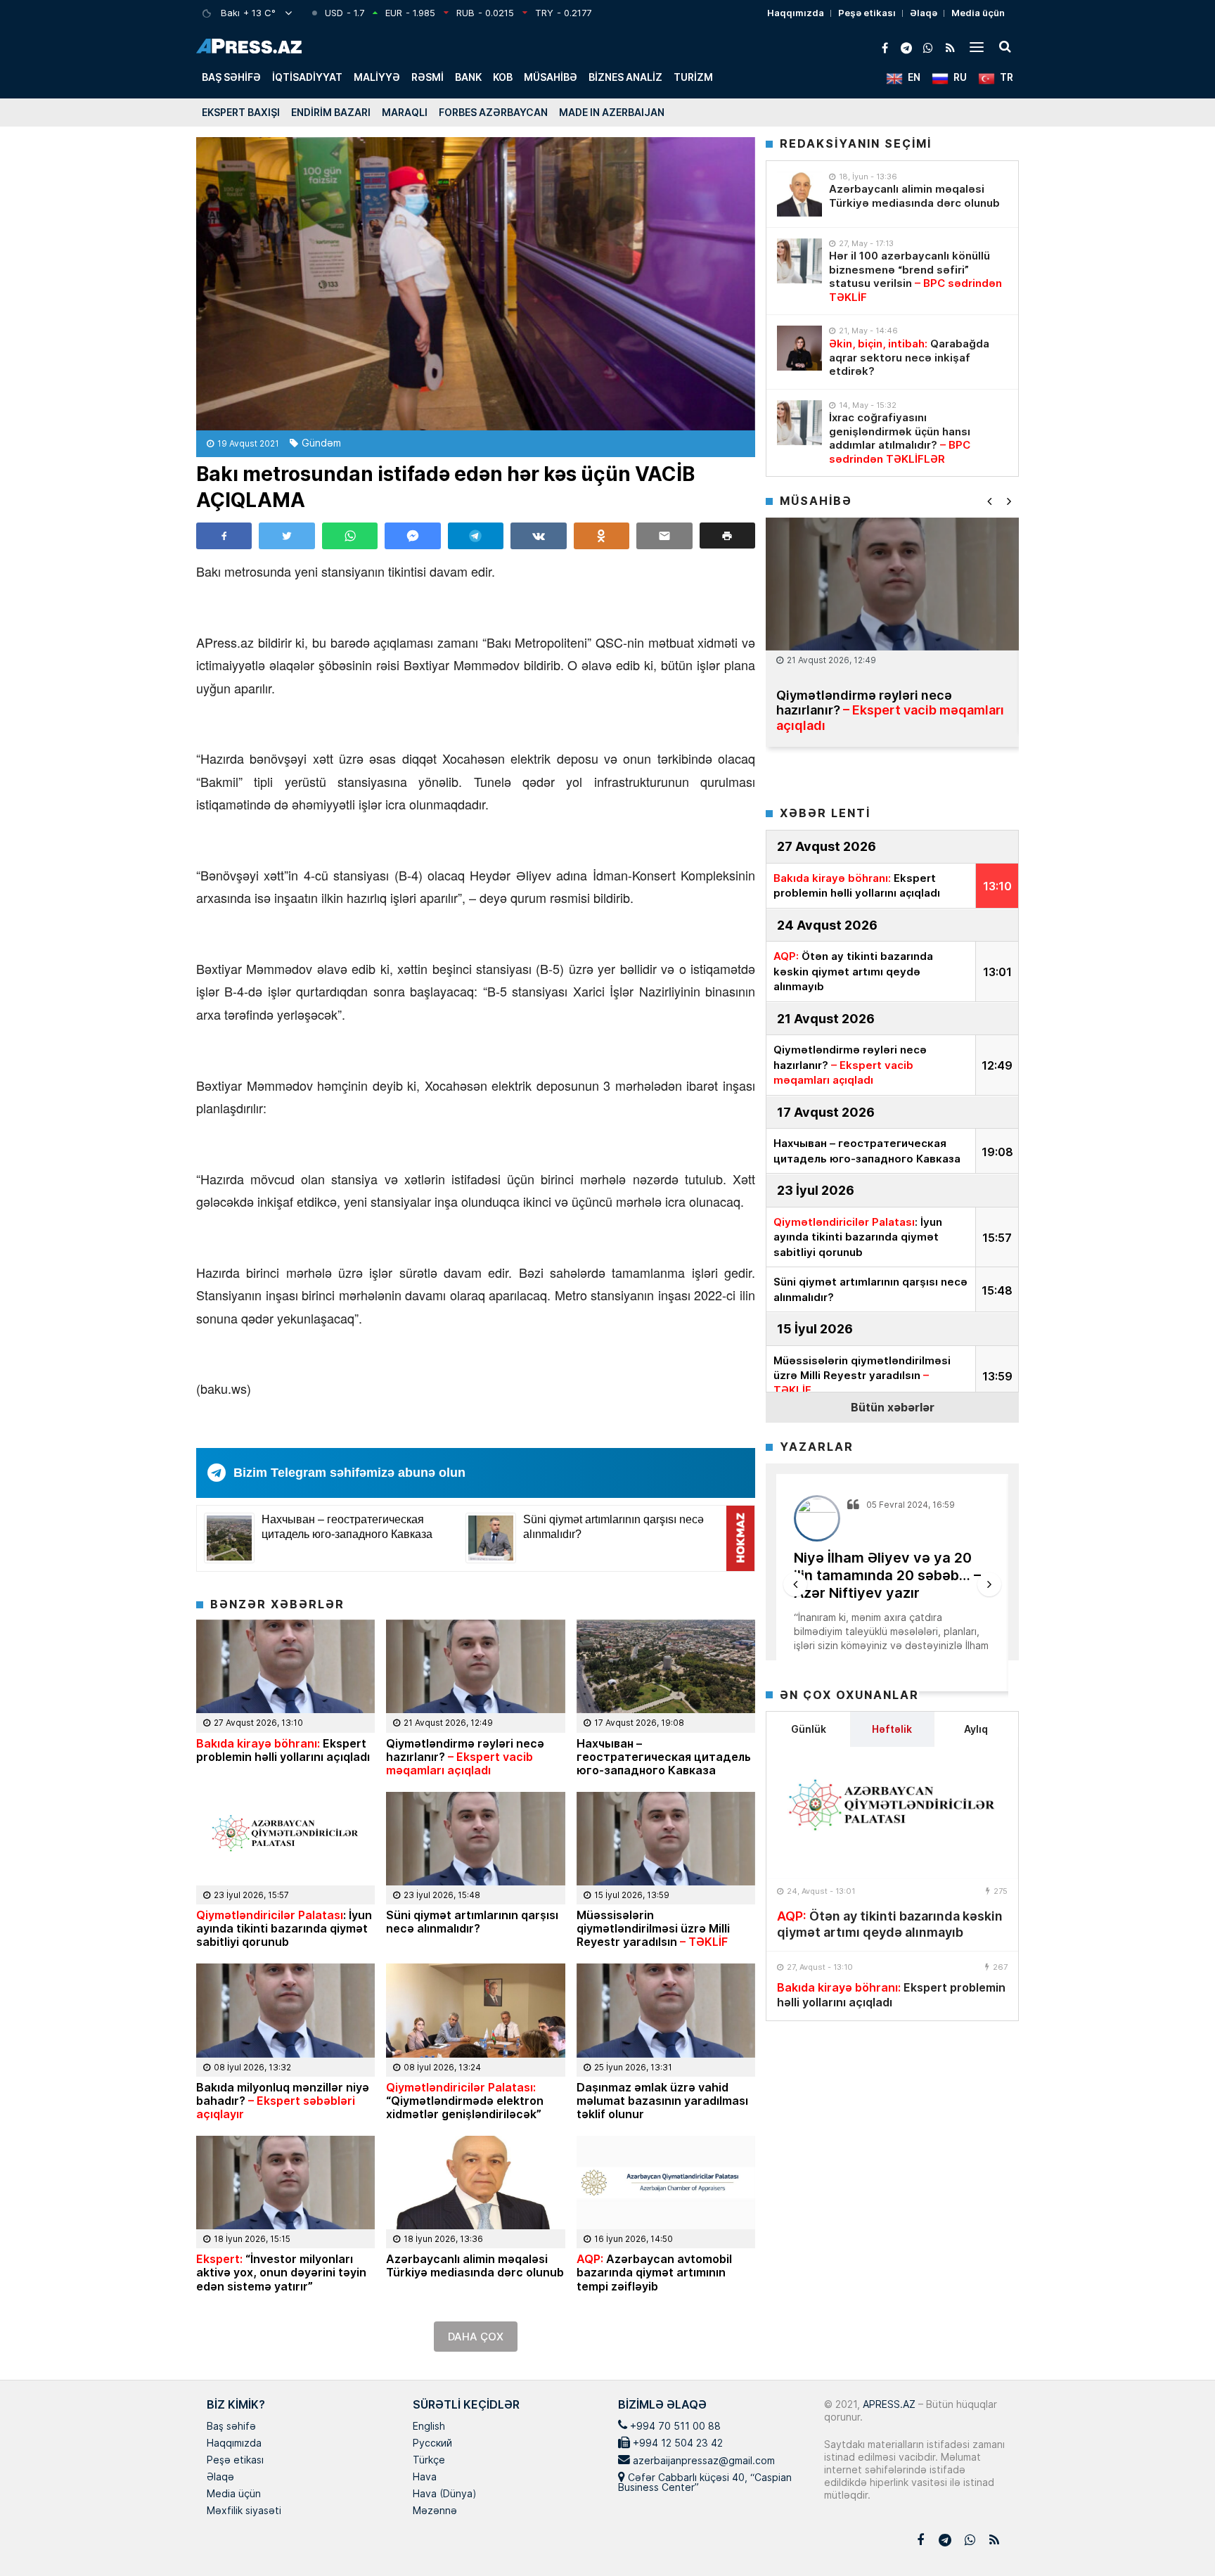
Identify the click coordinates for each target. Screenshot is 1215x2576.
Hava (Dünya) (444, 2494)
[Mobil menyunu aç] (977, 46)
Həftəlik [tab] (892, 1729)
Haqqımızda (796, 13)
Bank (468, 77)
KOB (503, 77)
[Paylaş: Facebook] (224, 536)
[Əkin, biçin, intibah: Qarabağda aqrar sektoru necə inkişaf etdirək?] (799, 348)
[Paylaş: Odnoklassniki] (602, 536)
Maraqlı (405, 112)
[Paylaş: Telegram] (476, 536)
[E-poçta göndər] (664, 536)
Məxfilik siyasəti (244, 2511)
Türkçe (429, 2461)
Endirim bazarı (331, 112)
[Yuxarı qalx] (1176, 2537)
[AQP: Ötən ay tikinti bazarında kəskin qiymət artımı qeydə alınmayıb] (892, 1813)
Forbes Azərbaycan (493, 112)
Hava (425, 2478)
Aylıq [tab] (976, 1729)
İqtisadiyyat (307, 77)
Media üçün (978, 13)
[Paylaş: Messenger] (412, 536)
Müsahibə (551, 77)
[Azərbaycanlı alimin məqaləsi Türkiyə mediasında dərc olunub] (799, 194)
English (429, 2427)
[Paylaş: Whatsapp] (350, 536)
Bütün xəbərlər (893, 1407)
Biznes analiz (625, 77)
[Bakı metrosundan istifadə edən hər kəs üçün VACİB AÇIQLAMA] (476, 284)
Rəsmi (427, 77)
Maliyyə (377, 77)
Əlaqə (924, 13)
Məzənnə (435, 2511)
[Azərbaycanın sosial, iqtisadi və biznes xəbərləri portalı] (249, 46)
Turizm (693, 77)
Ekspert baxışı (241, 112)
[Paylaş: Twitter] (287, 536)
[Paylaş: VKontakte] (538, 536)
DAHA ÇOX (476, 2337)
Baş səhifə (231, 77)
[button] (727, 536)
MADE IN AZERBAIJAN (612, 112)
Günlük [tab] (809, 1729)
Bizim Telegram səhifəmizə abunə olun (349, 1473)
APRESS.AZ (888, 2404)
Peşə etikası (867, 13)
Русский (432, 2444)
